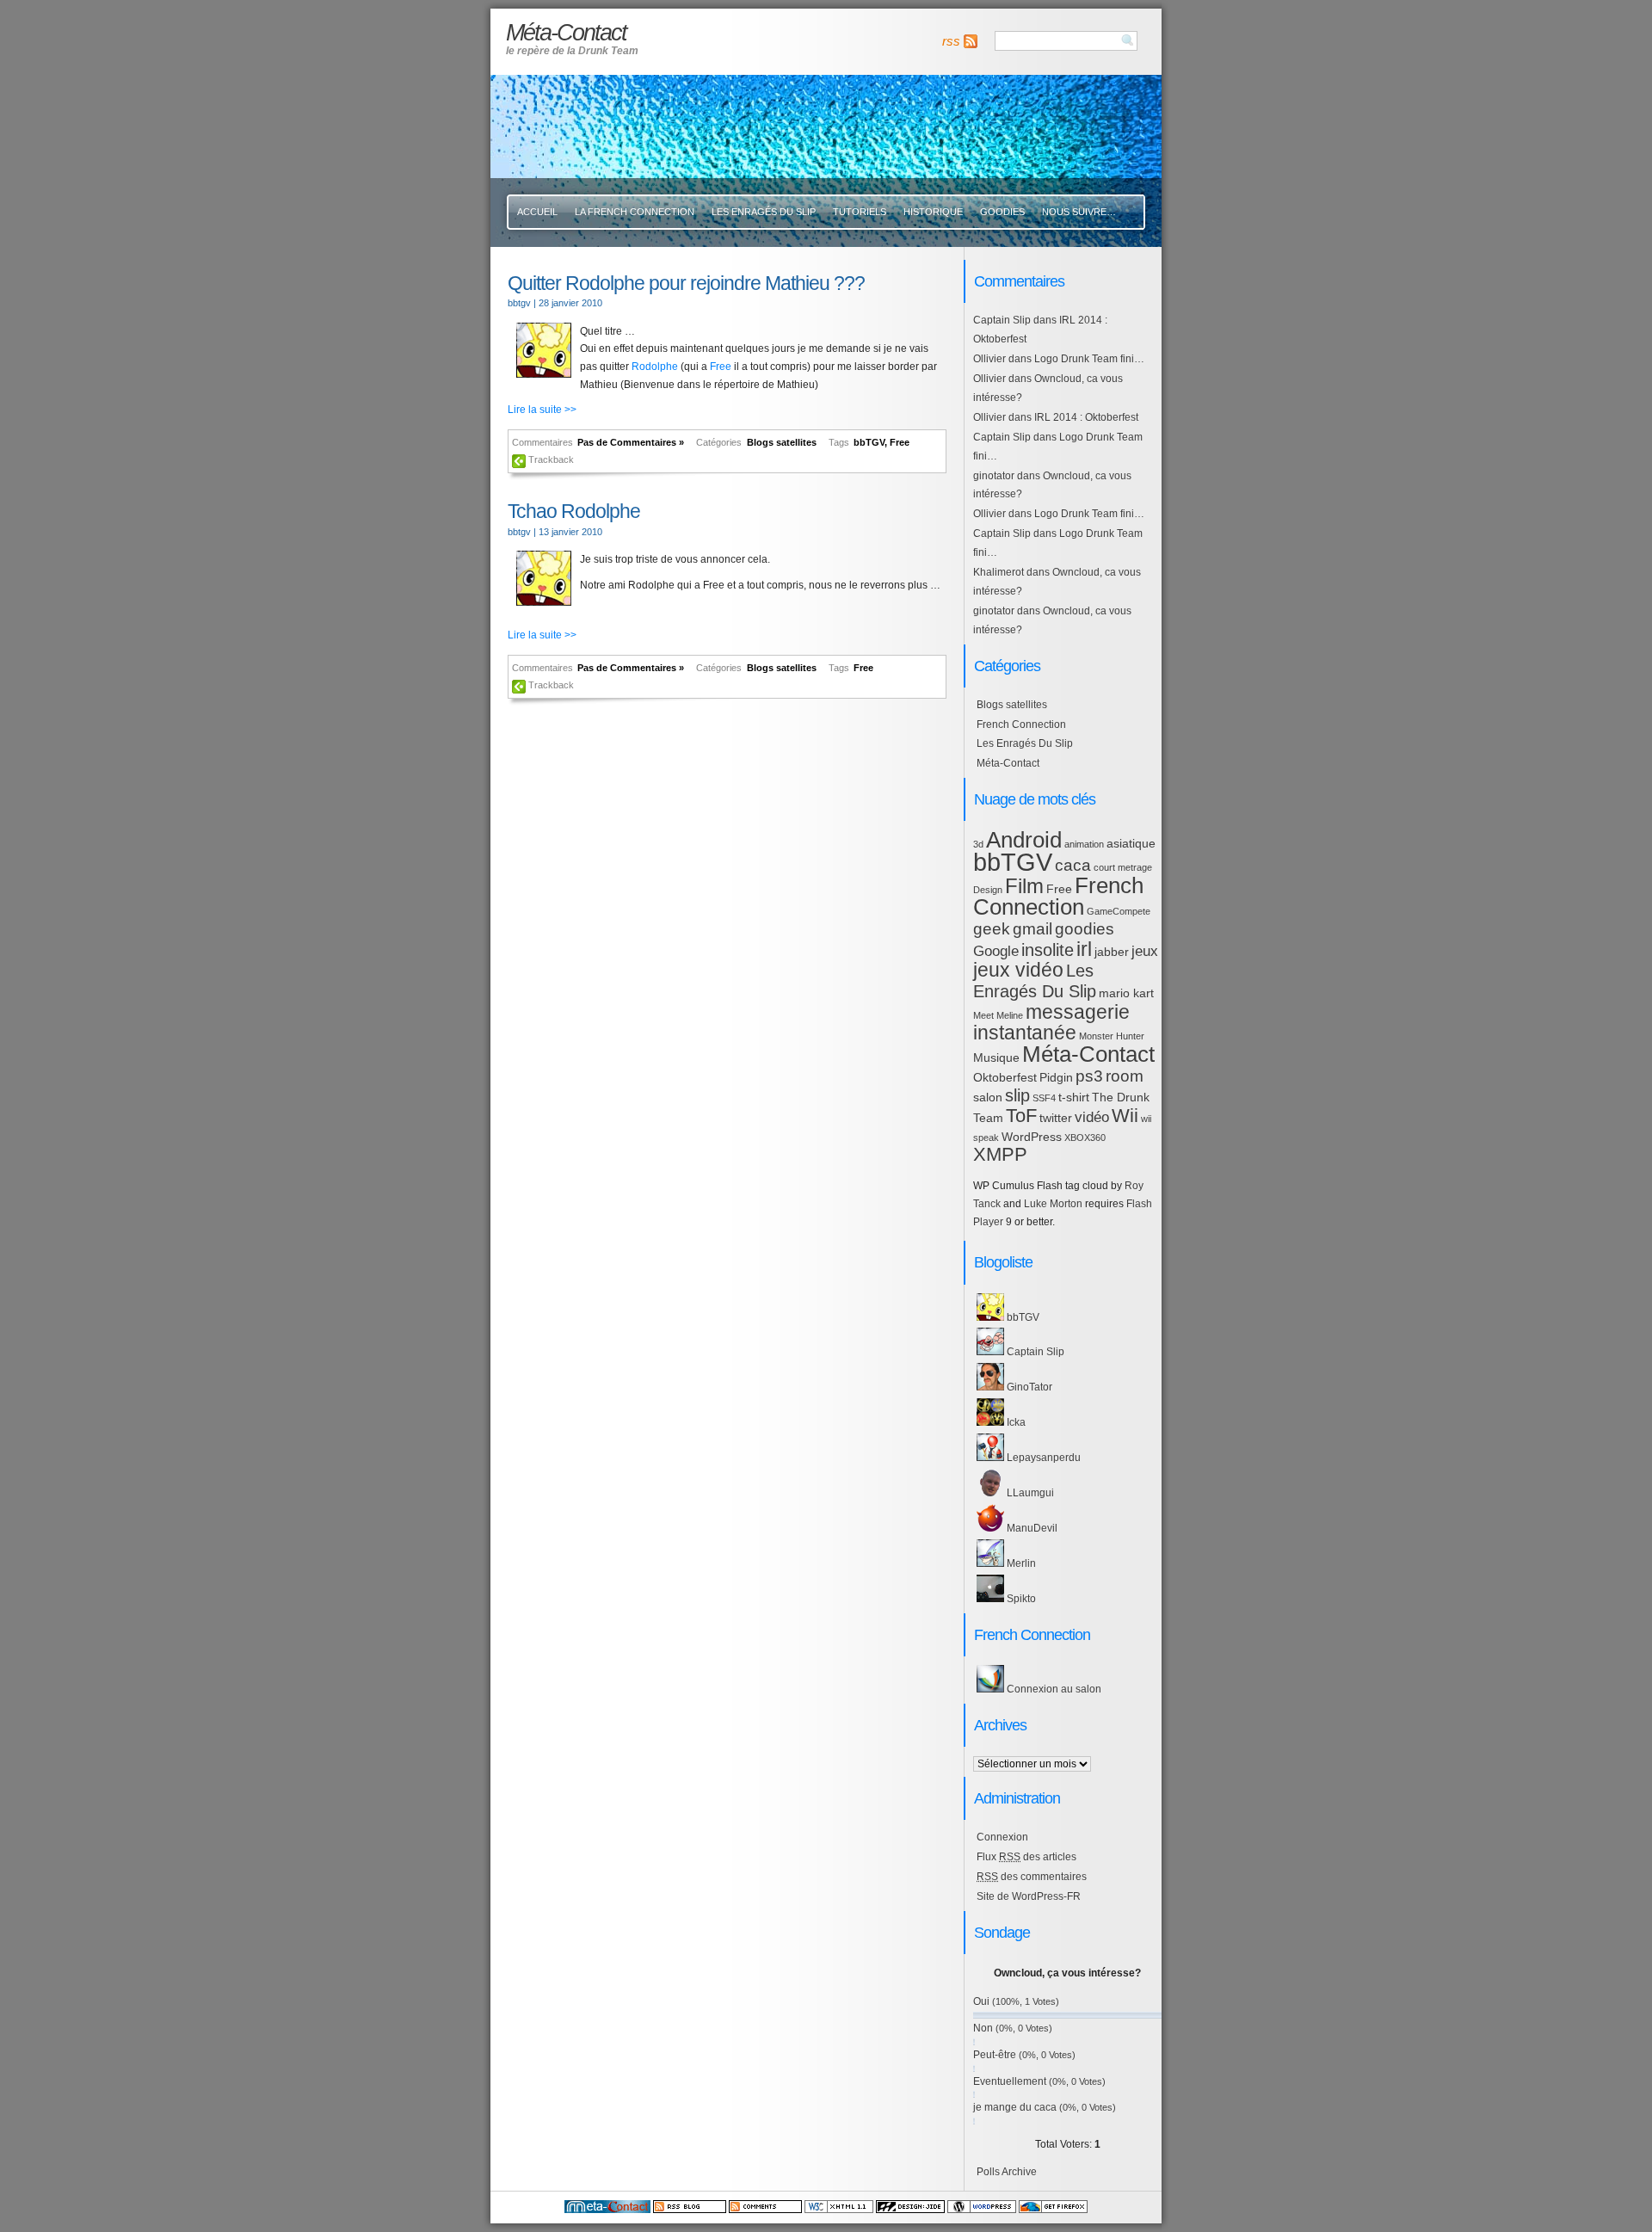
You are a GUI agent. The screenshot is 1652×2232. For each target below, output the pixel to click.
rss (951, 41)
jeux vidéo (1018, 970)
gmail (1032, 929)
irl (1084, 949)
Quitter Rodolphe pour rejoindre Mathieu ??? (686, 283)
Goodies (1002, 212)
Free (721, 367)
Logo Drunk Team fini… (1089, 359)
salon (988, 1097)
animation (1084, 844)
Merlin (1020, 1563)
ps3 (1089, 1076)
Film (1024, 886)
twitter (1056, 1118)
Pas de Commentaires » (631, 442)
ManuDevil (1031, 1528)
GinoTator (1028, 1387)
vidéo (1092, 1117)
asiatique (1131, 843)
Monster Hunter (1112, 1036)
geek (992, 929)
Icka (1015, 1422)
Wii (1125, 1116)
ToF (1021, 1116)
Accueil (537, 212)
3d (978, 844)
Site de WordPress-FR (1029, 1896)
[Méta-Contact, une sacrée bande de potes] (607, 2210)
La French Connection (635, 212)
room (1125, 1076)
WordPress (1032, 1137)
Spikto (1020, 1599)
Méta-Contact (1008, 763)
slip (1017, 1095)
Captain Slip (1002, 320)
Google (996, 951)
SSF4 (1044, 1098)
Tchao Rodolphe (574, 511)
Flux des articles (1026, 1857)
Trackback (551, 459)
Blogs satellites (782, 442)
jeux (1145, 951)
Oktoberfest (1005, 1077)
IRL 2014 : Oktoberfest (1086, 417)
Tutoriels (860, 212)
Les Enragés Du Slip (764, 212)
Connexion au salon (1053, 1689)
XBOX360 (1085, 1138)
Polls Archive (1007, 2172)
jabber (1112, 952)
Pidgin (1056, 1077)
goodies (1085, 929)
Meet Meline (998, 1015)
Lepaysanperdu (1042, 1458)
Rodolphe (655, 367)
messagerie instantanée (1051, 1023)
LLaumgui (1029, 1493)
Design (988, 890)
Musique (996, 1057)
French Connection (1021, 724)
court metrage (1123, 867)
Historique (933, 212)
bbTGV (869, 442)
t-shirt (1074, 1097)
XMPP (1000, 1154)
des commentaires (1032, 1877)
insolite (1048, 950)
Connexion (1002, 1837)
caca (1073, 865)
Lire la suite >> (542, 410)
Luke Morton (1053, 1204)
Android (1024, 840)
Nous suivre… (1079, 212)
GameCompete (1119, 911)
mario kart (1126, 993)
